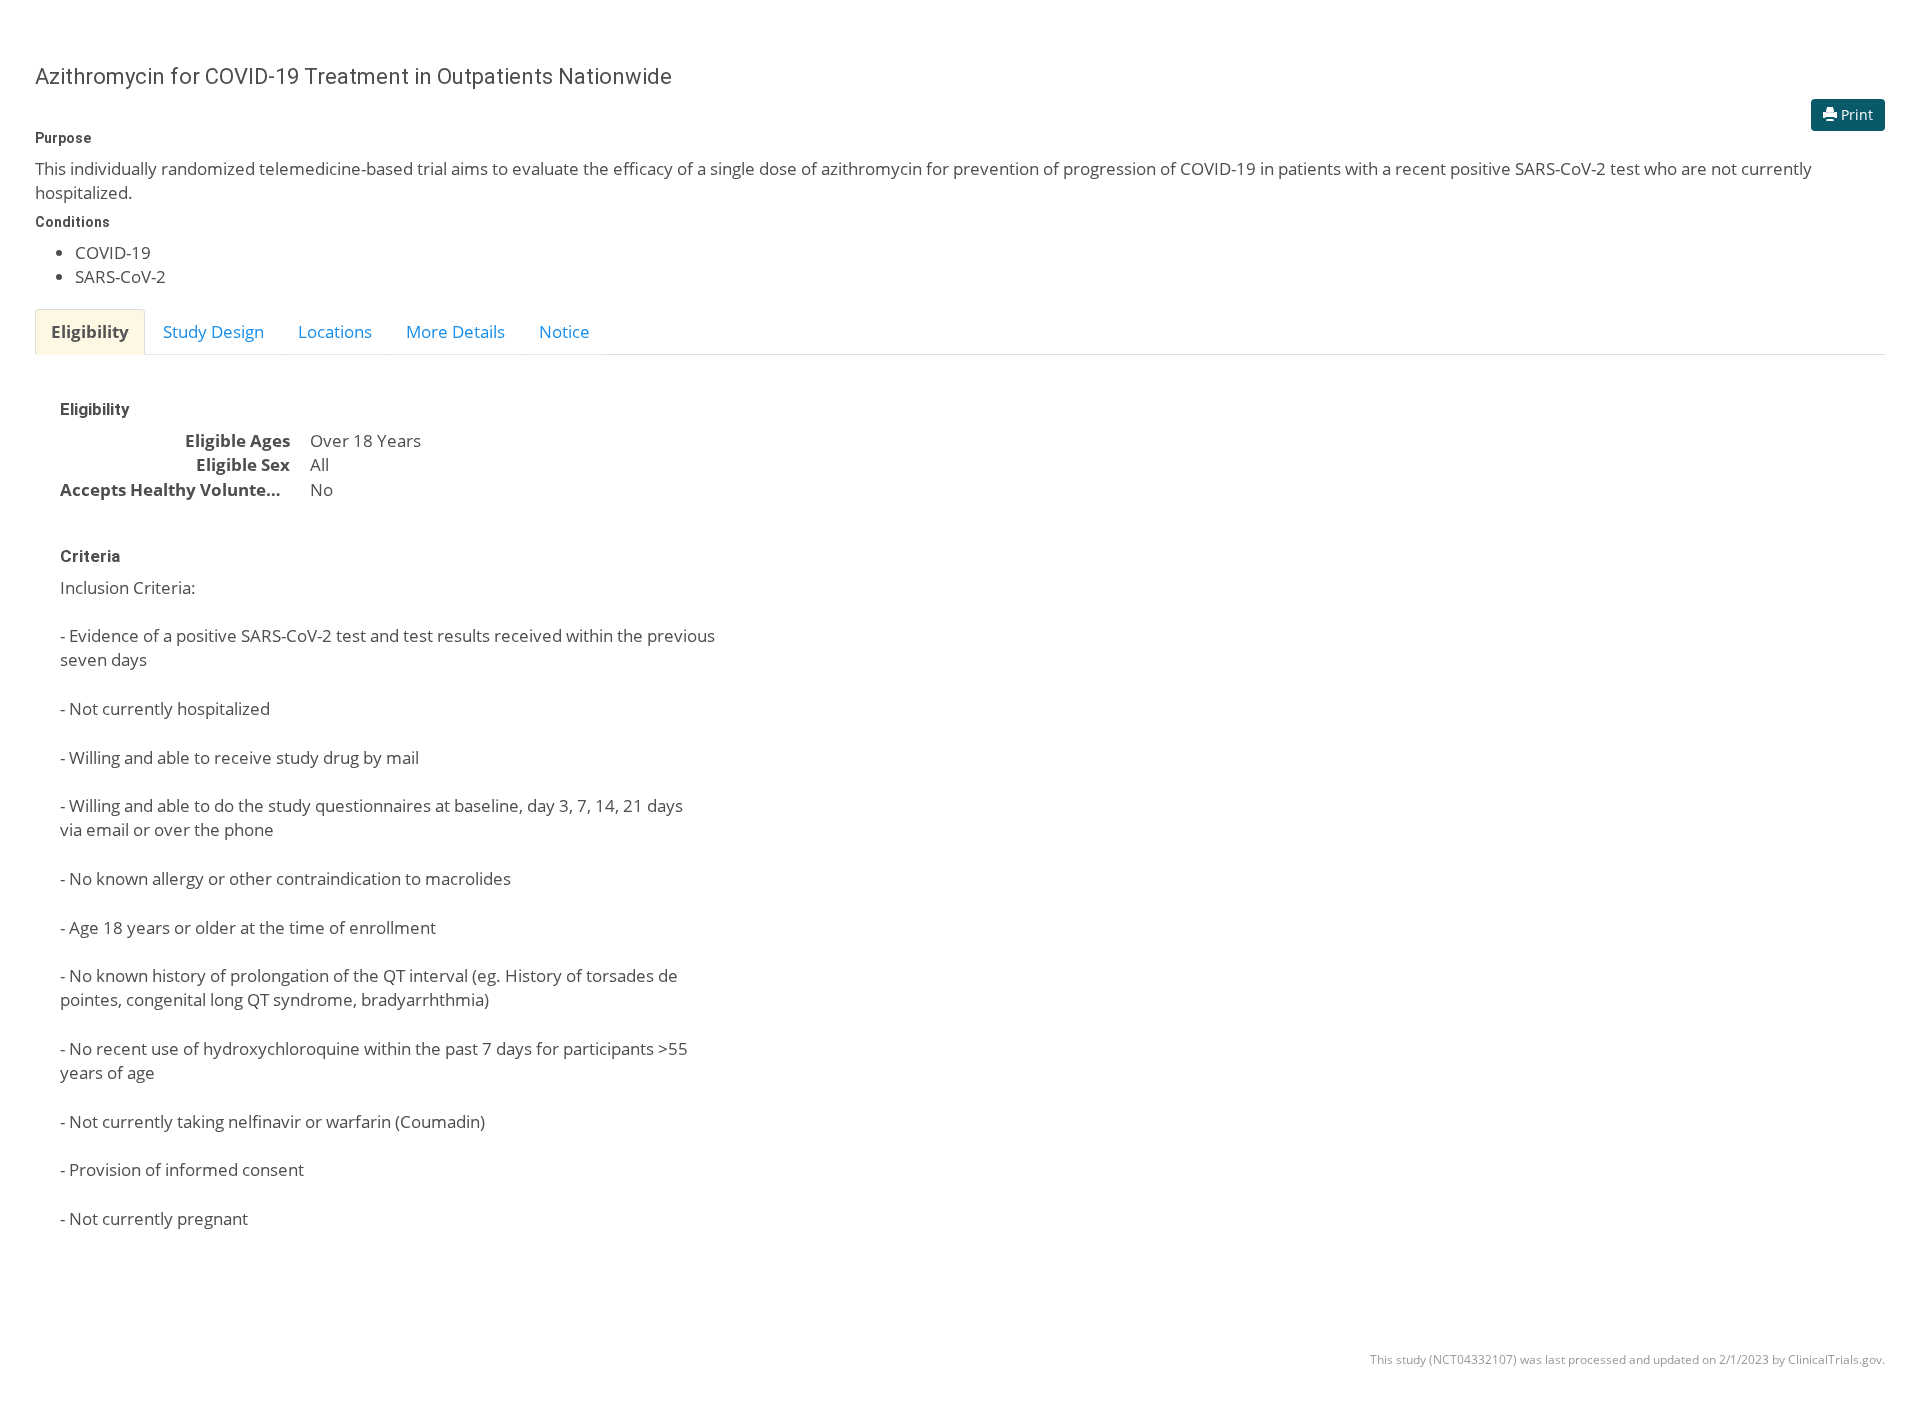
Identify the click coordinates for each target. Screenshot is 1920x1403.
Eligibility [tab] (90, 331)
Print (1855, 114)
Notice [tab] (564, 331)
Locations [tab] (335, 331)
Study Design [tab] (213, 331)
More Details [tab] (455, 331)
